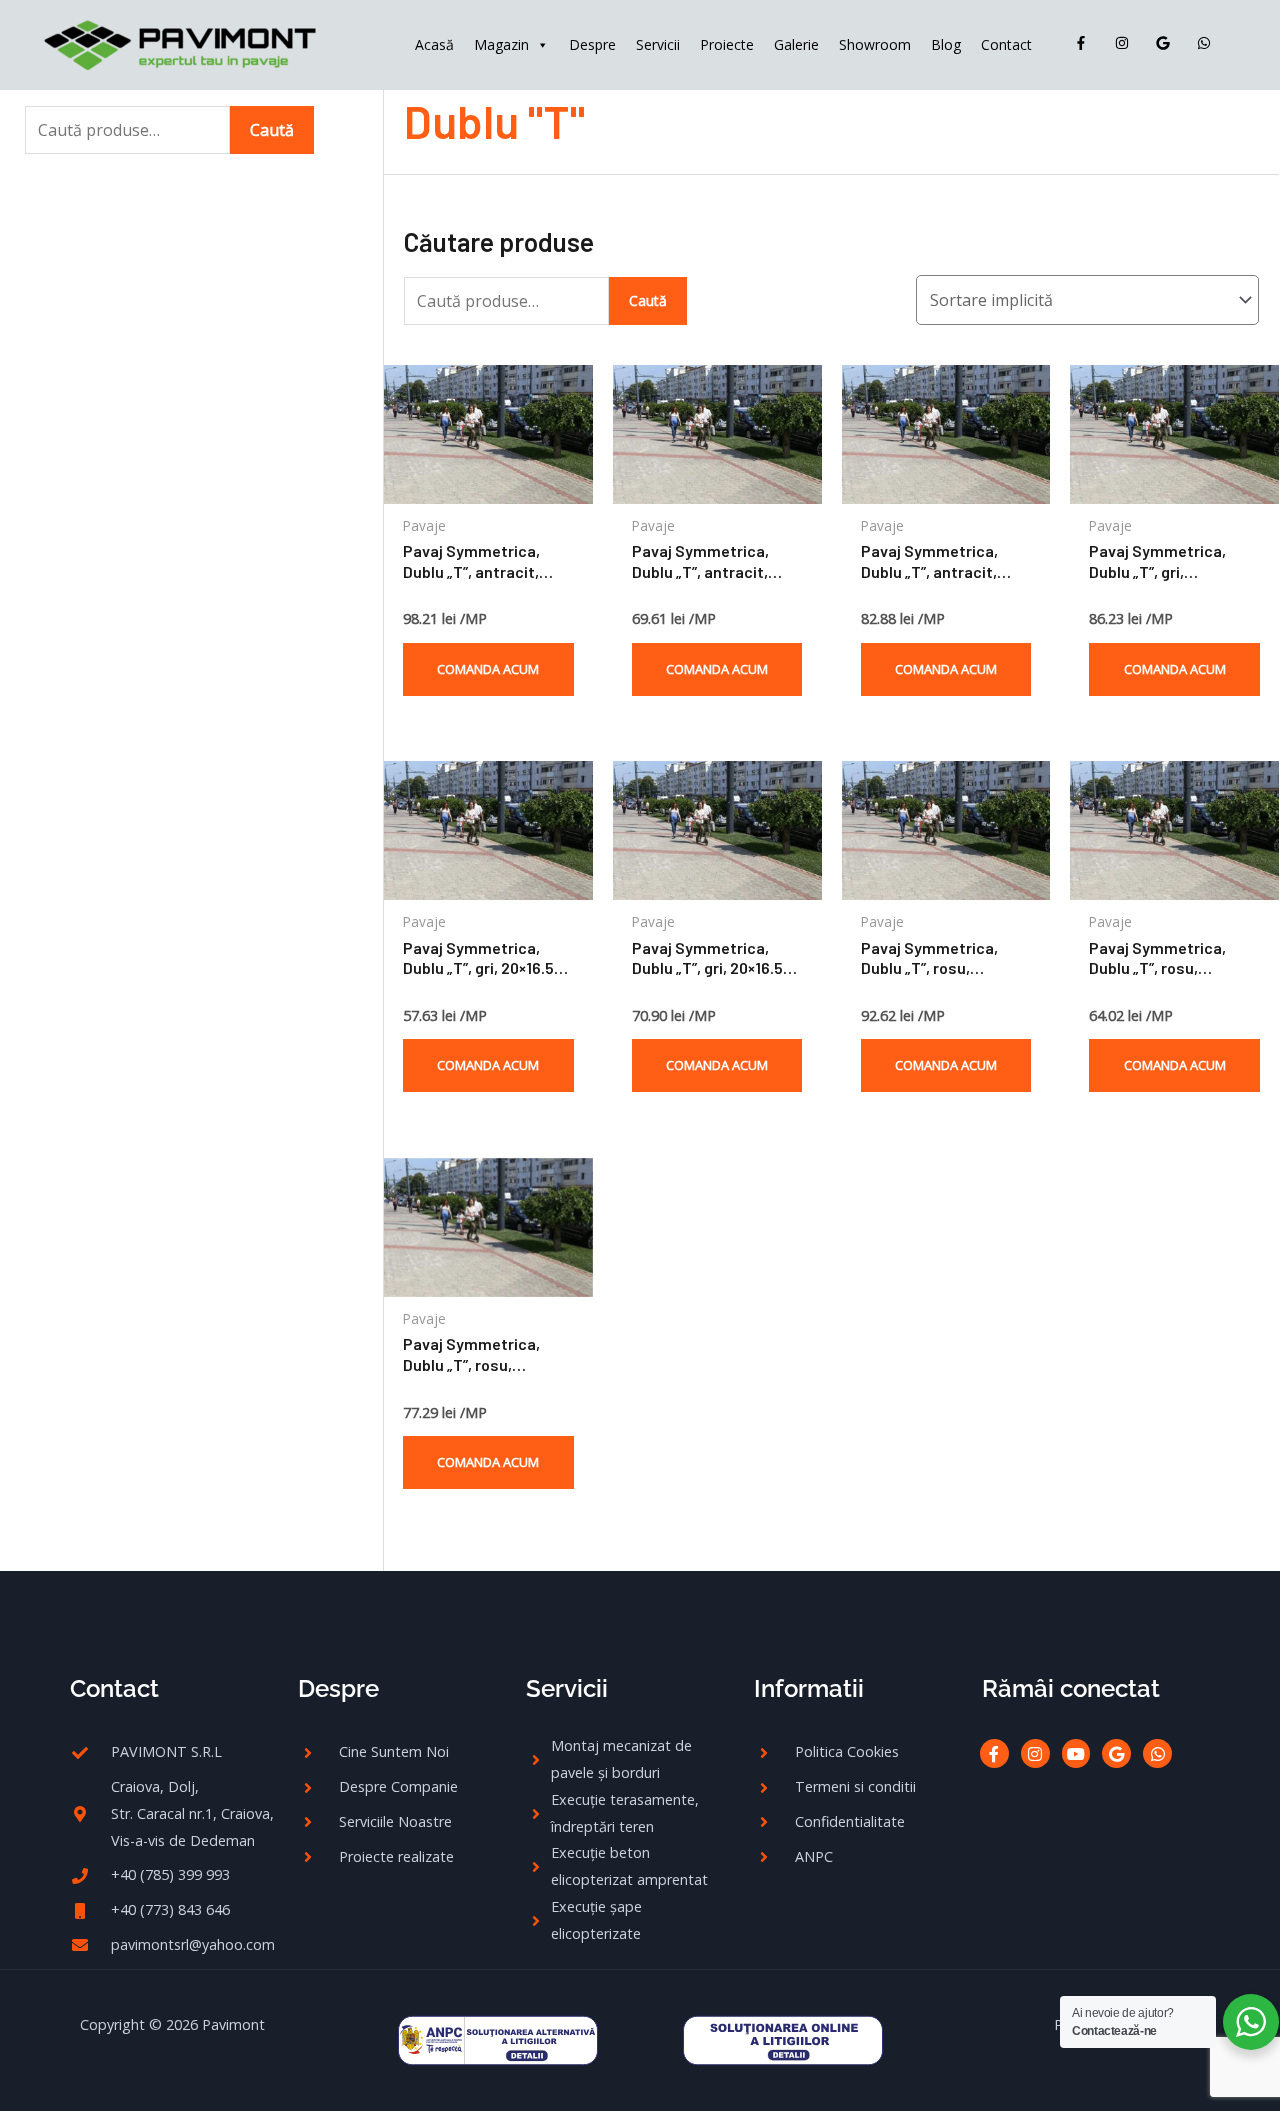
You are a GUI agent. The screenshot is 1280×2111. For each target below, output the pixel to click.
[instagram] (1126, 43)
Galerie (796, 44)
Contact (1006, 44)
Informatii (809, 1688)
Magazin (501, 44)
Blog (946, 44)
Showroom (875, 44)
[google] (1167, 43)
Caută (272, 130)
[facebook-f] (1085, 43)
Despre (592, 44)
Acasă (434, 44)
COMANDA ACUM (488, 669)
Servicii (658, 44)
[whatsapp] (1208, 43)
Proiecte (727, 44)
